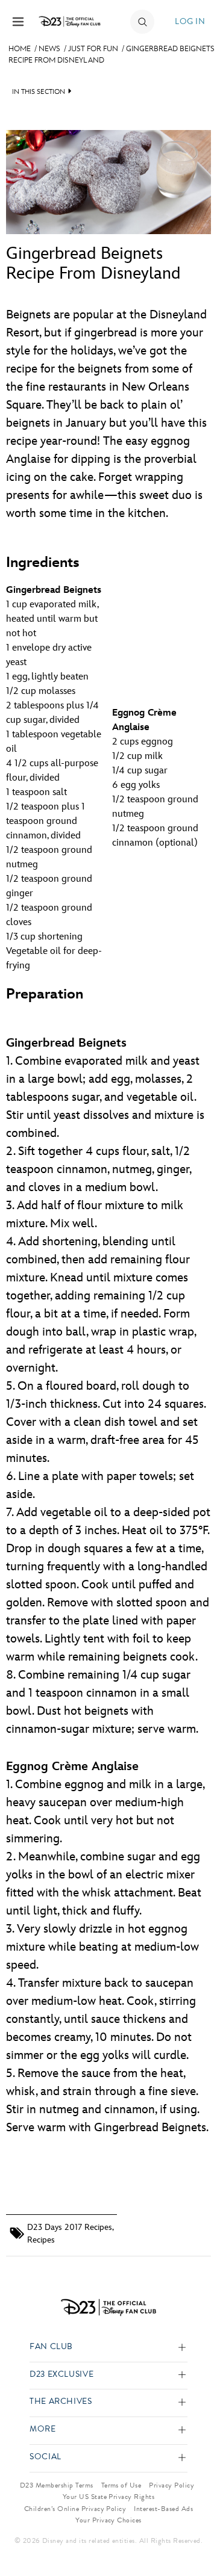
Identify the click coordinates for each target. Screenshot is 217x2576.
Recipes (41, 2240)
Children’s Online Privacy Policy (75, 2509)
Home (20, 49)
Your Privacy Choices (108, 2520)
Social (46, 2457)
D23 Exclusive (61, 2375)
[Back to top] (194, 2536)
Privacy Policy (171, 2485)
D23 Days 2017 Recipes (70, 2227)
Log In (190, 21)
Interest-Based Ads (163, 2509)
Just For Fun (93, 49)
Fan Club (51, 2347)
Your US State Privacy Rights (108, 2497)
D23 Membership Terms (57, 2485)
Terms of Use (121, 2485)
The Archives (61, 2402)
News (49, 49)
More (43, 2429)
